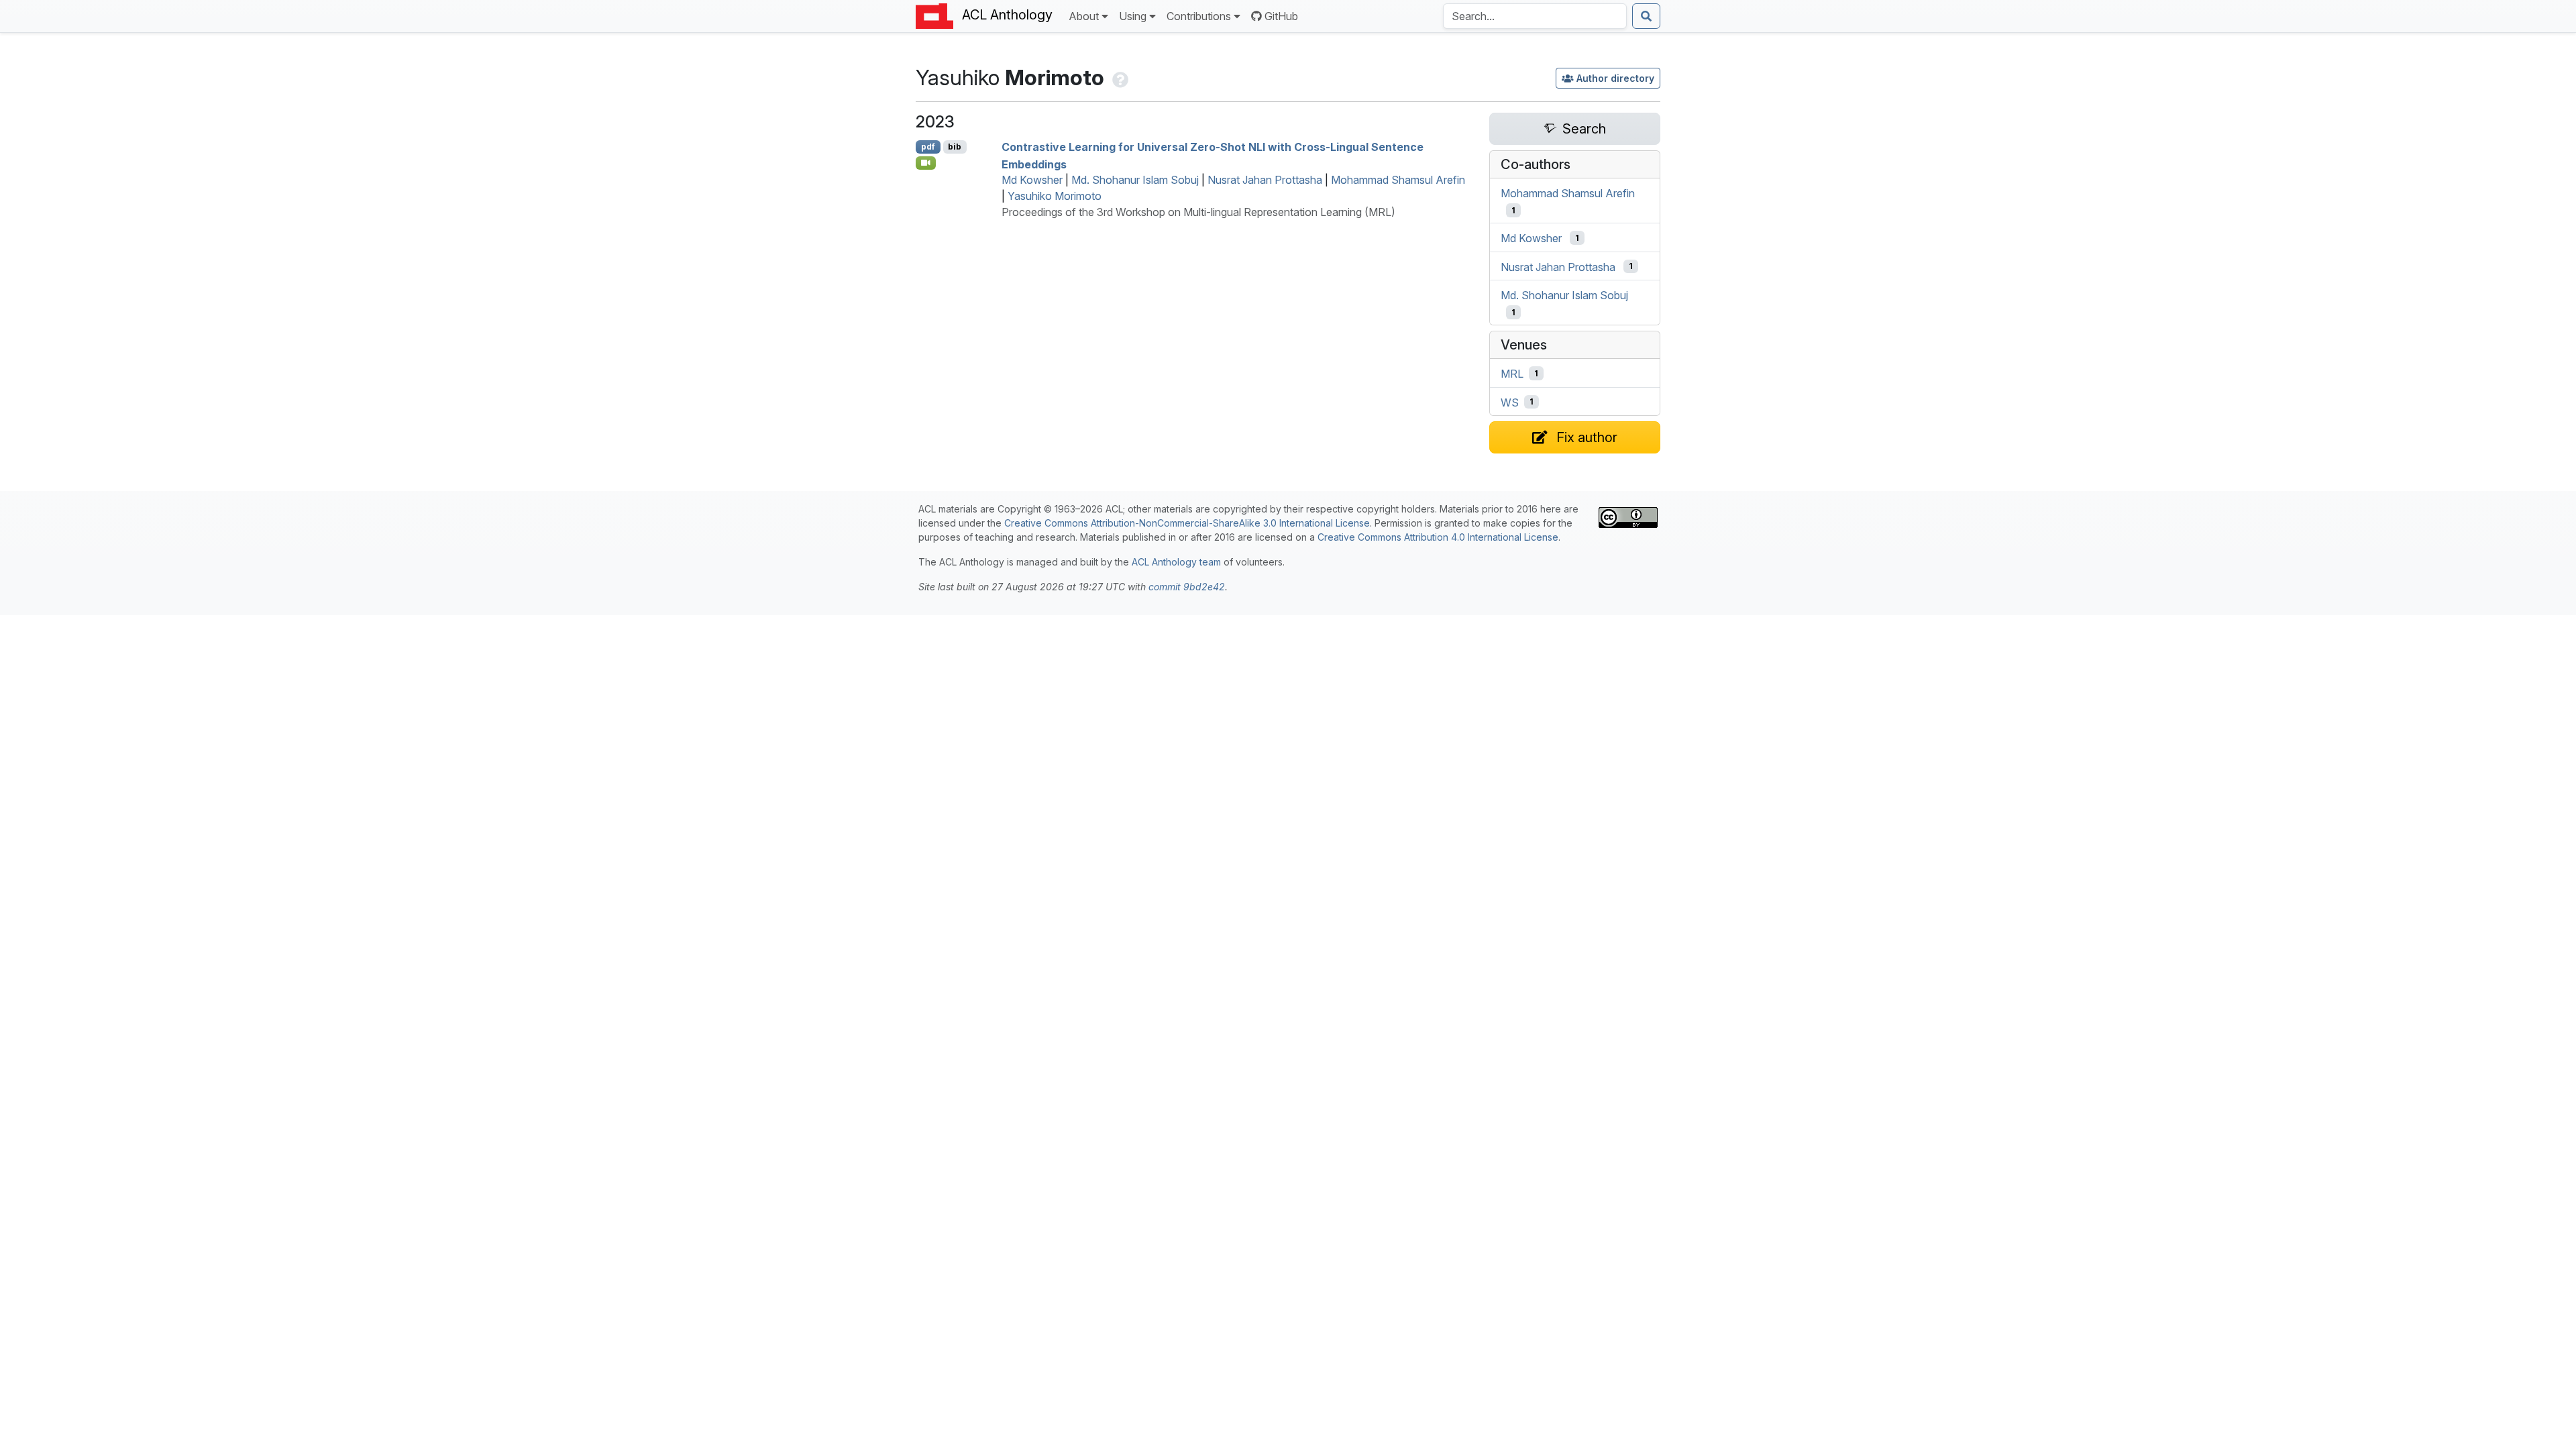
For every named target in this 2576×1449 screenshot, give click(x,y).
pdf (928, 147)
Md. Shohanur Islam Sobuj (1135, 180)
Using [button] (1133, 16)
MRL (1512, 374)
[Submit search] (1646, 16)
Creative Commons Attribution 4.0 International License (1438, 537)
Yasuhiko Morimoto (1055, 196)
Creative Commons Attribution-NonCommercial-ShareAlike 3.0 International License (1187, 523)
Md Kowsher (1032, 180)
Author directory (1615, 78)
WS (1510, 402)
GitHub (1281, 16)
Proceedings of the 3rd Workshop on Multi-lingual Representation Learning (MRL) (1198, 212)
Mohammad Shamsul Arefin (1398, 180)
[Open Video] (926, 163)
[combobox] (1535, 16)
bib (955, 147)
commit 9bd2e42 (1187, 587)
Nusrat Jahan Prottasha (1265, 180)
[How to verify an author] (1119, 77)
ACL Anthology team (1176, 562)
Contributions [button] (1199, 16)
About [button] (1084, 16)
